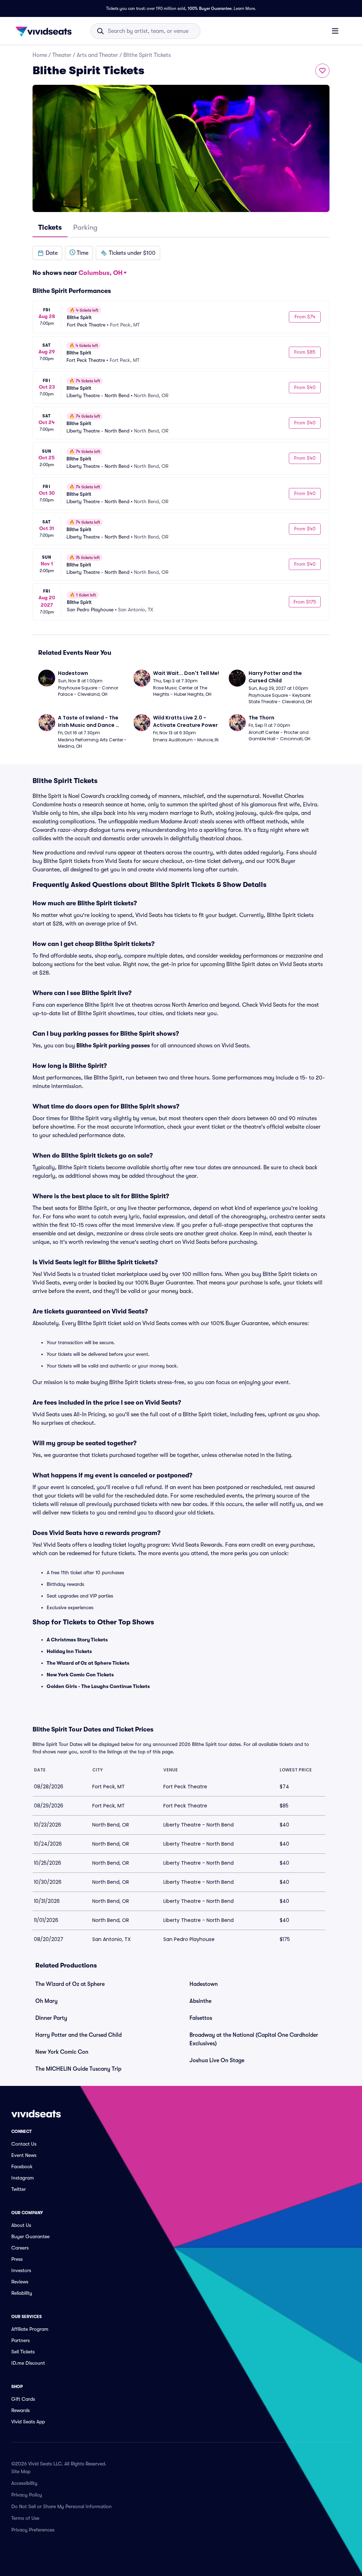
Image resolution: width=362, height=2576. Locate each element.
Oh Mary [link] (46, 2001)
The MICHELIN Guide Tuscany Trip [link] (78, 2069)
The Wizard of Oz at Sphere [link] (70, 1984)
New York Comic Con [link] (62, 2052)
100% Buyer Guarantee (210, 8)
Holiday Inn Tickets (69, 1651)
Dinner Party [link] (51, 2018)
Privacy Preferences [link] (33, 2530)
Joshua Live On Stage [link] (217, 2060)
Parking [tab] (85, 227)
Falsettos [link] (201, 2018)
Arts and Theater (97, 55)
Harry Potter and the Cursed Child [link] (78, 2035)
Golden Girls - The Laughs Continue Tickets (98, 1686)
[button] (47, 253)
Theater (62, 55)
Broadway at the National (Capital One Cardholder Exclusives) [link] (254, 2039)
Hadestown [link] (204, 1984)
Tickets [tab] (50, 227)
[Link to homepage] (46, 31)
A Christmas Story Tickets (77, 1640)
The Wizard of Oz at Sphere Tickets (88, 1663)
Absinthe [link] (200, 2001)
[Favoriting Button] (322, 71)
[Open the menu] (335, 31)
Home (40, 55)
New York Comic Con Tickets (80, 1675)
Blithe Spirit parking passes (113, 1046)
